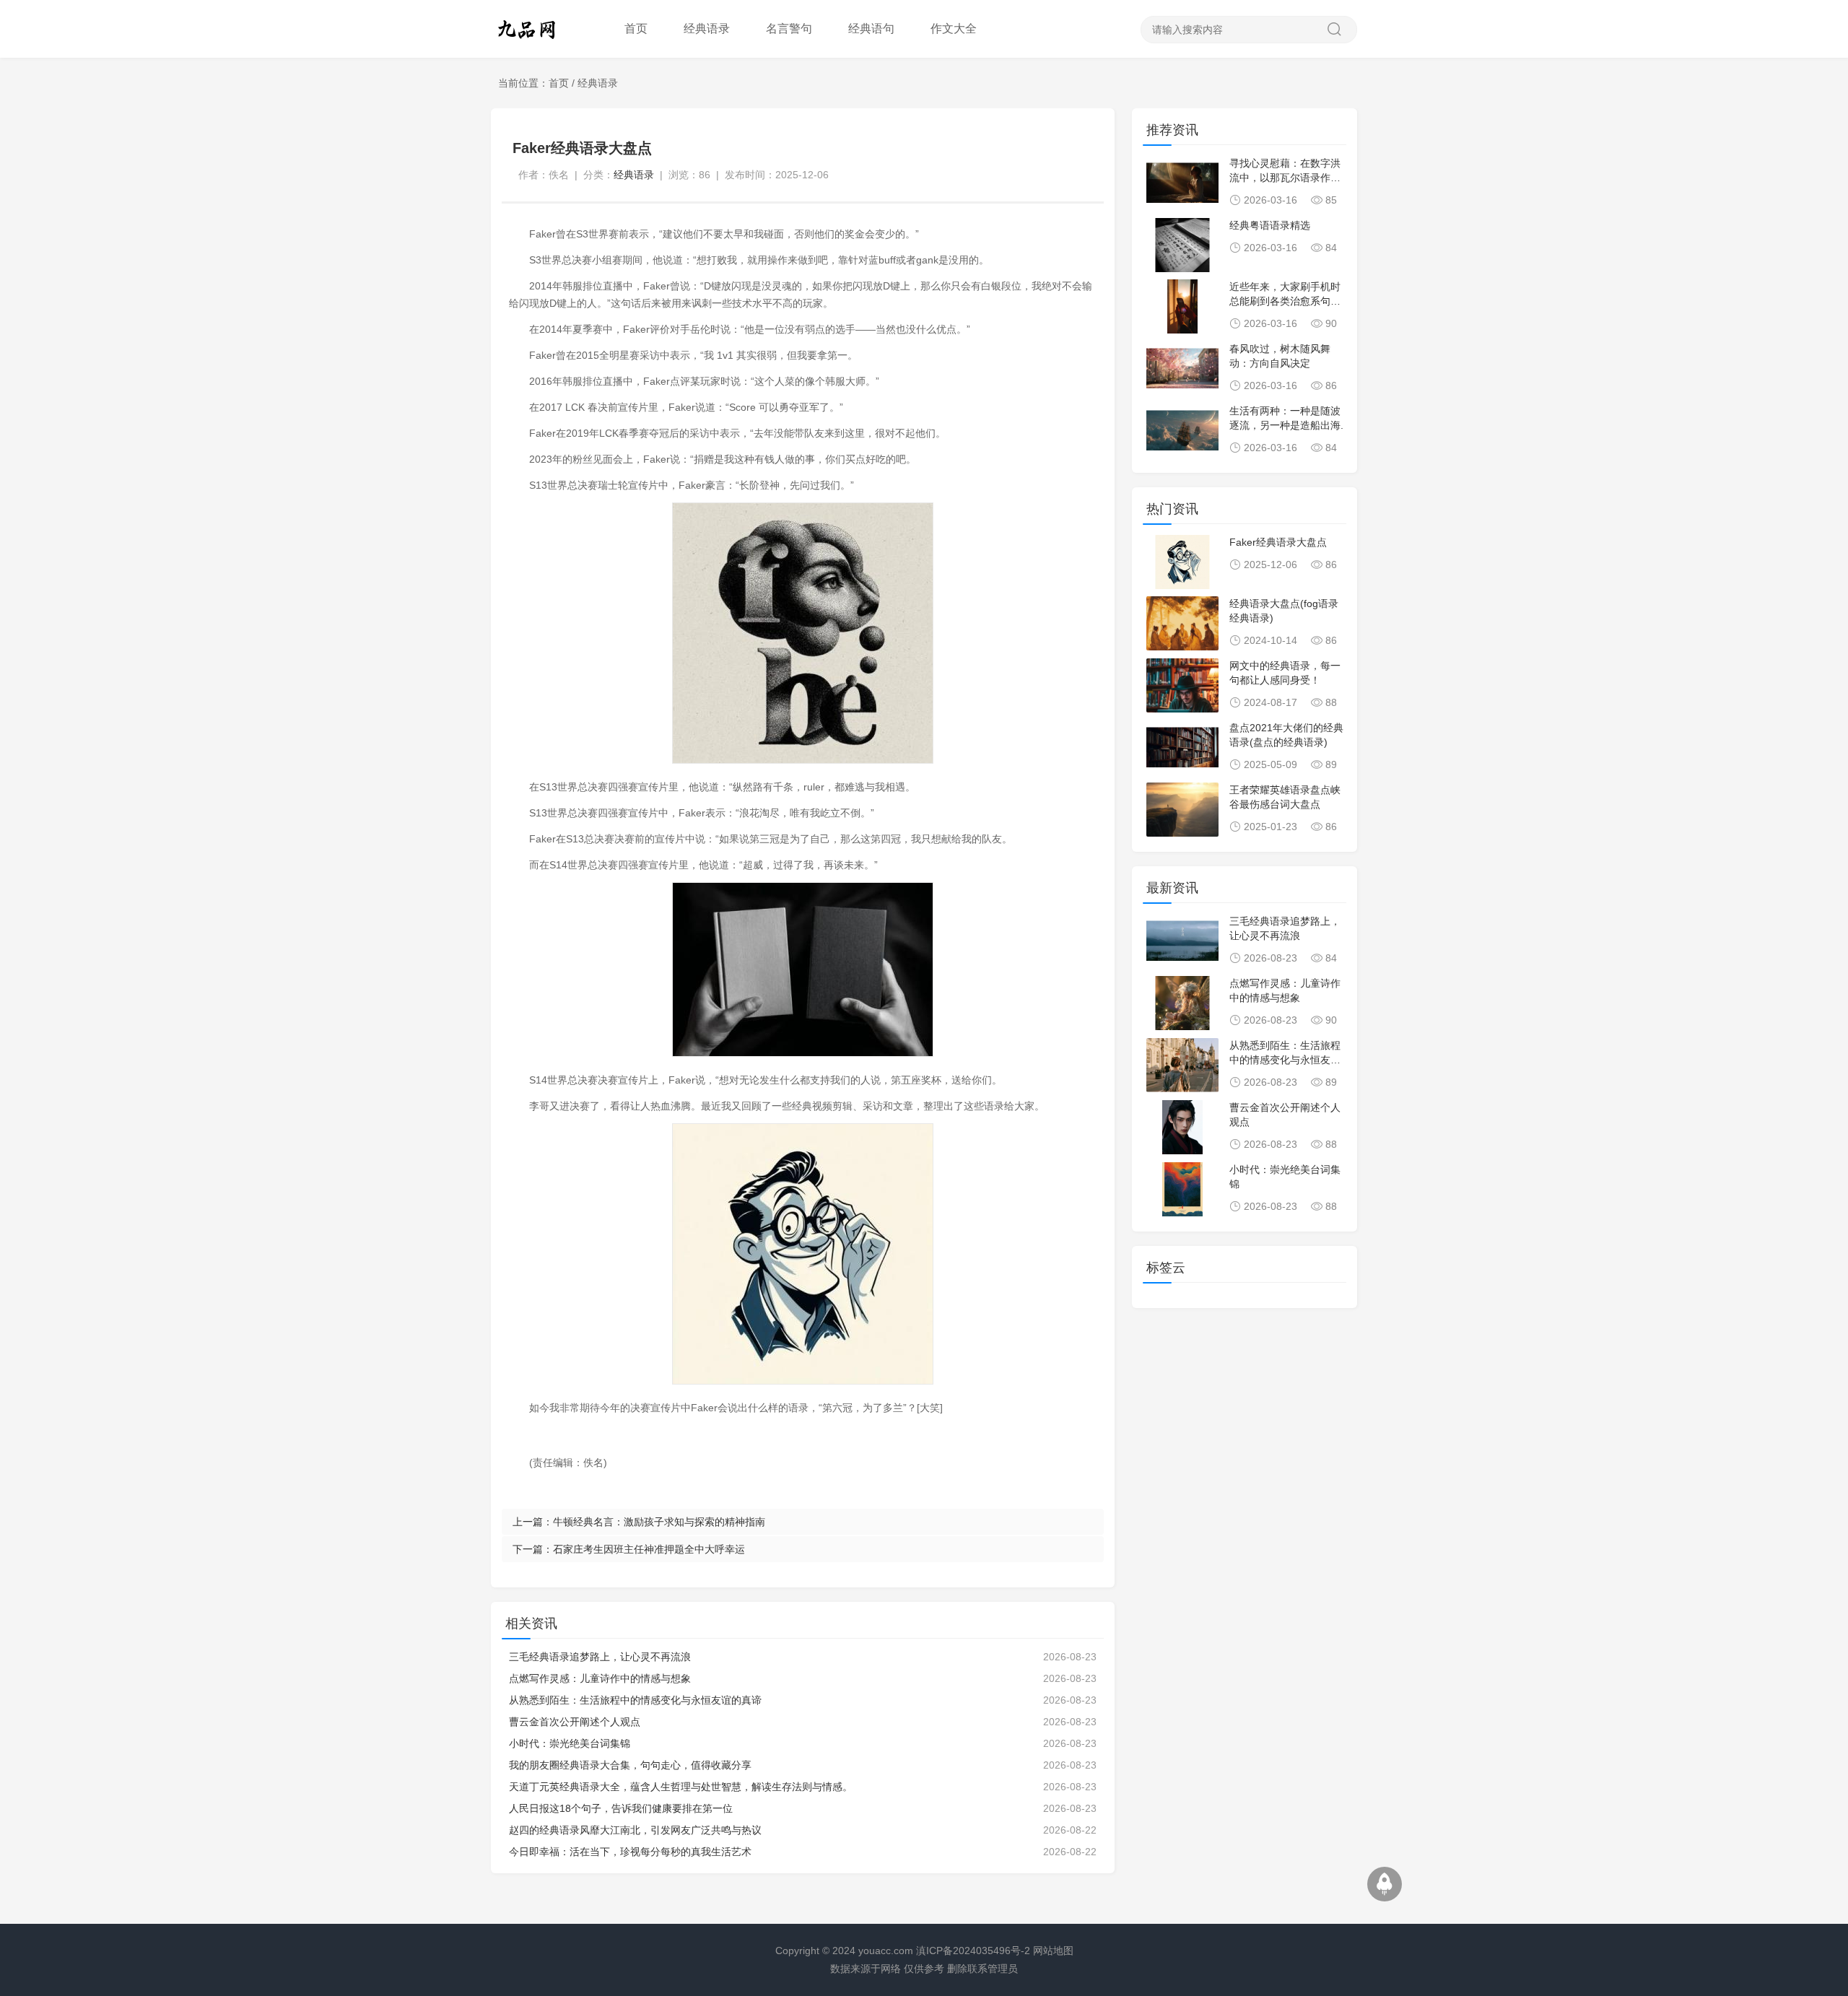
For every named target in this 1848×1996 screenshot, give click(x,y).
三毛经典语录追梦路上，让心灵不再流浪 (600, 1657)
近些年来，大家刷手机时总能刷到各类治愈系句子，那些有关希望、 (1285, 301)
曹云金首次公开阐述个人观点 (575, 1722)
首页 (636, 29)
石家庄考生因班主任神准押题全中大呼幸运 (649, 1549)
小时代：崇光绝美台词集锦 (570, 1743)
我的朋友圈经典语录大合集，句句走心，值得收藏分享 (630, 1765)
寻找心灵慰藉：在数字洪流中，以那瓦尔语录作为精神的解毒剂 (1285, 178)
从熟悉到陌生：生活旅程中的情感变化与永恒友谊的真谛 (635, 1700)
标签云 (1166, 1268)
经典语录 (598, 83)
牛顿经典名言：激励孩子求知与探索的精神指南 (659, 1522)
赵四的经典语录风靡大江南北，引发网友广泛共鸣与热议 (635, 1830)
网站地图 (1053, 1951)
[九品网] (534, 29)
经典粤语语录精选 (1270, 225)
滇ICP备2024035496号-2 (973, 1951)
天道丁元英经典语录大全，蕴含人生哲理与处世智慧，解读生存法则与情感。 (681, 1787)
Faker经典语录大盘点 (1278, 542)
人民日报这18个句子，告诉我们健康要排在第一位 (621, 1808)
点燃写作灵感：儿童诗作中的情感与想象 (600, 1678)
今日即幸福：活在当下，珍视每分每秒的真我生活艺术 (630, 1852)
